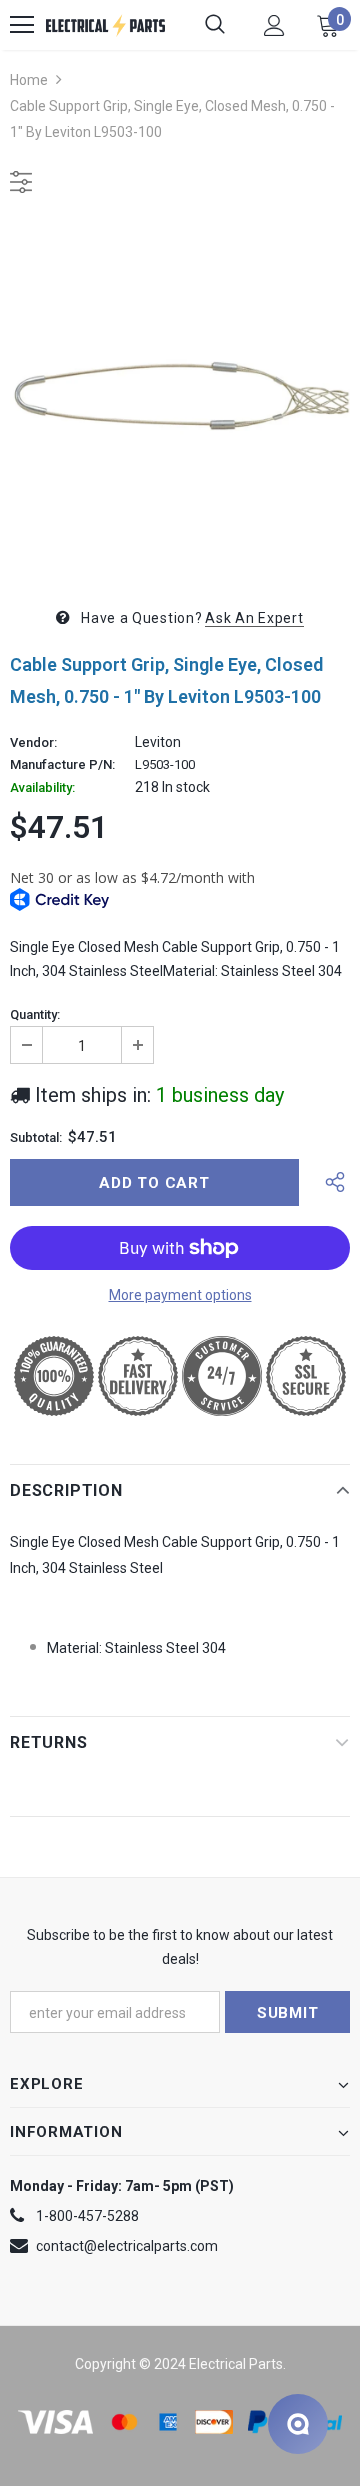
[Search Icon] (215, 25)
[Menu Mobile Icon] (22, 25)
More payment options (180, 1295)
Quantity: (35, 1015)
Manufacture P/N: (62, 765)
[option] (180, 397)
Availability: (42, 788)
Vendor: (33, 743)
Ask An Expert (254, 618)
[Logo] (105, 25)
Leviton (158, 742)
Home (29, 80)
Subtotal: (36, 1138)
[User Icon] (274, 25)
